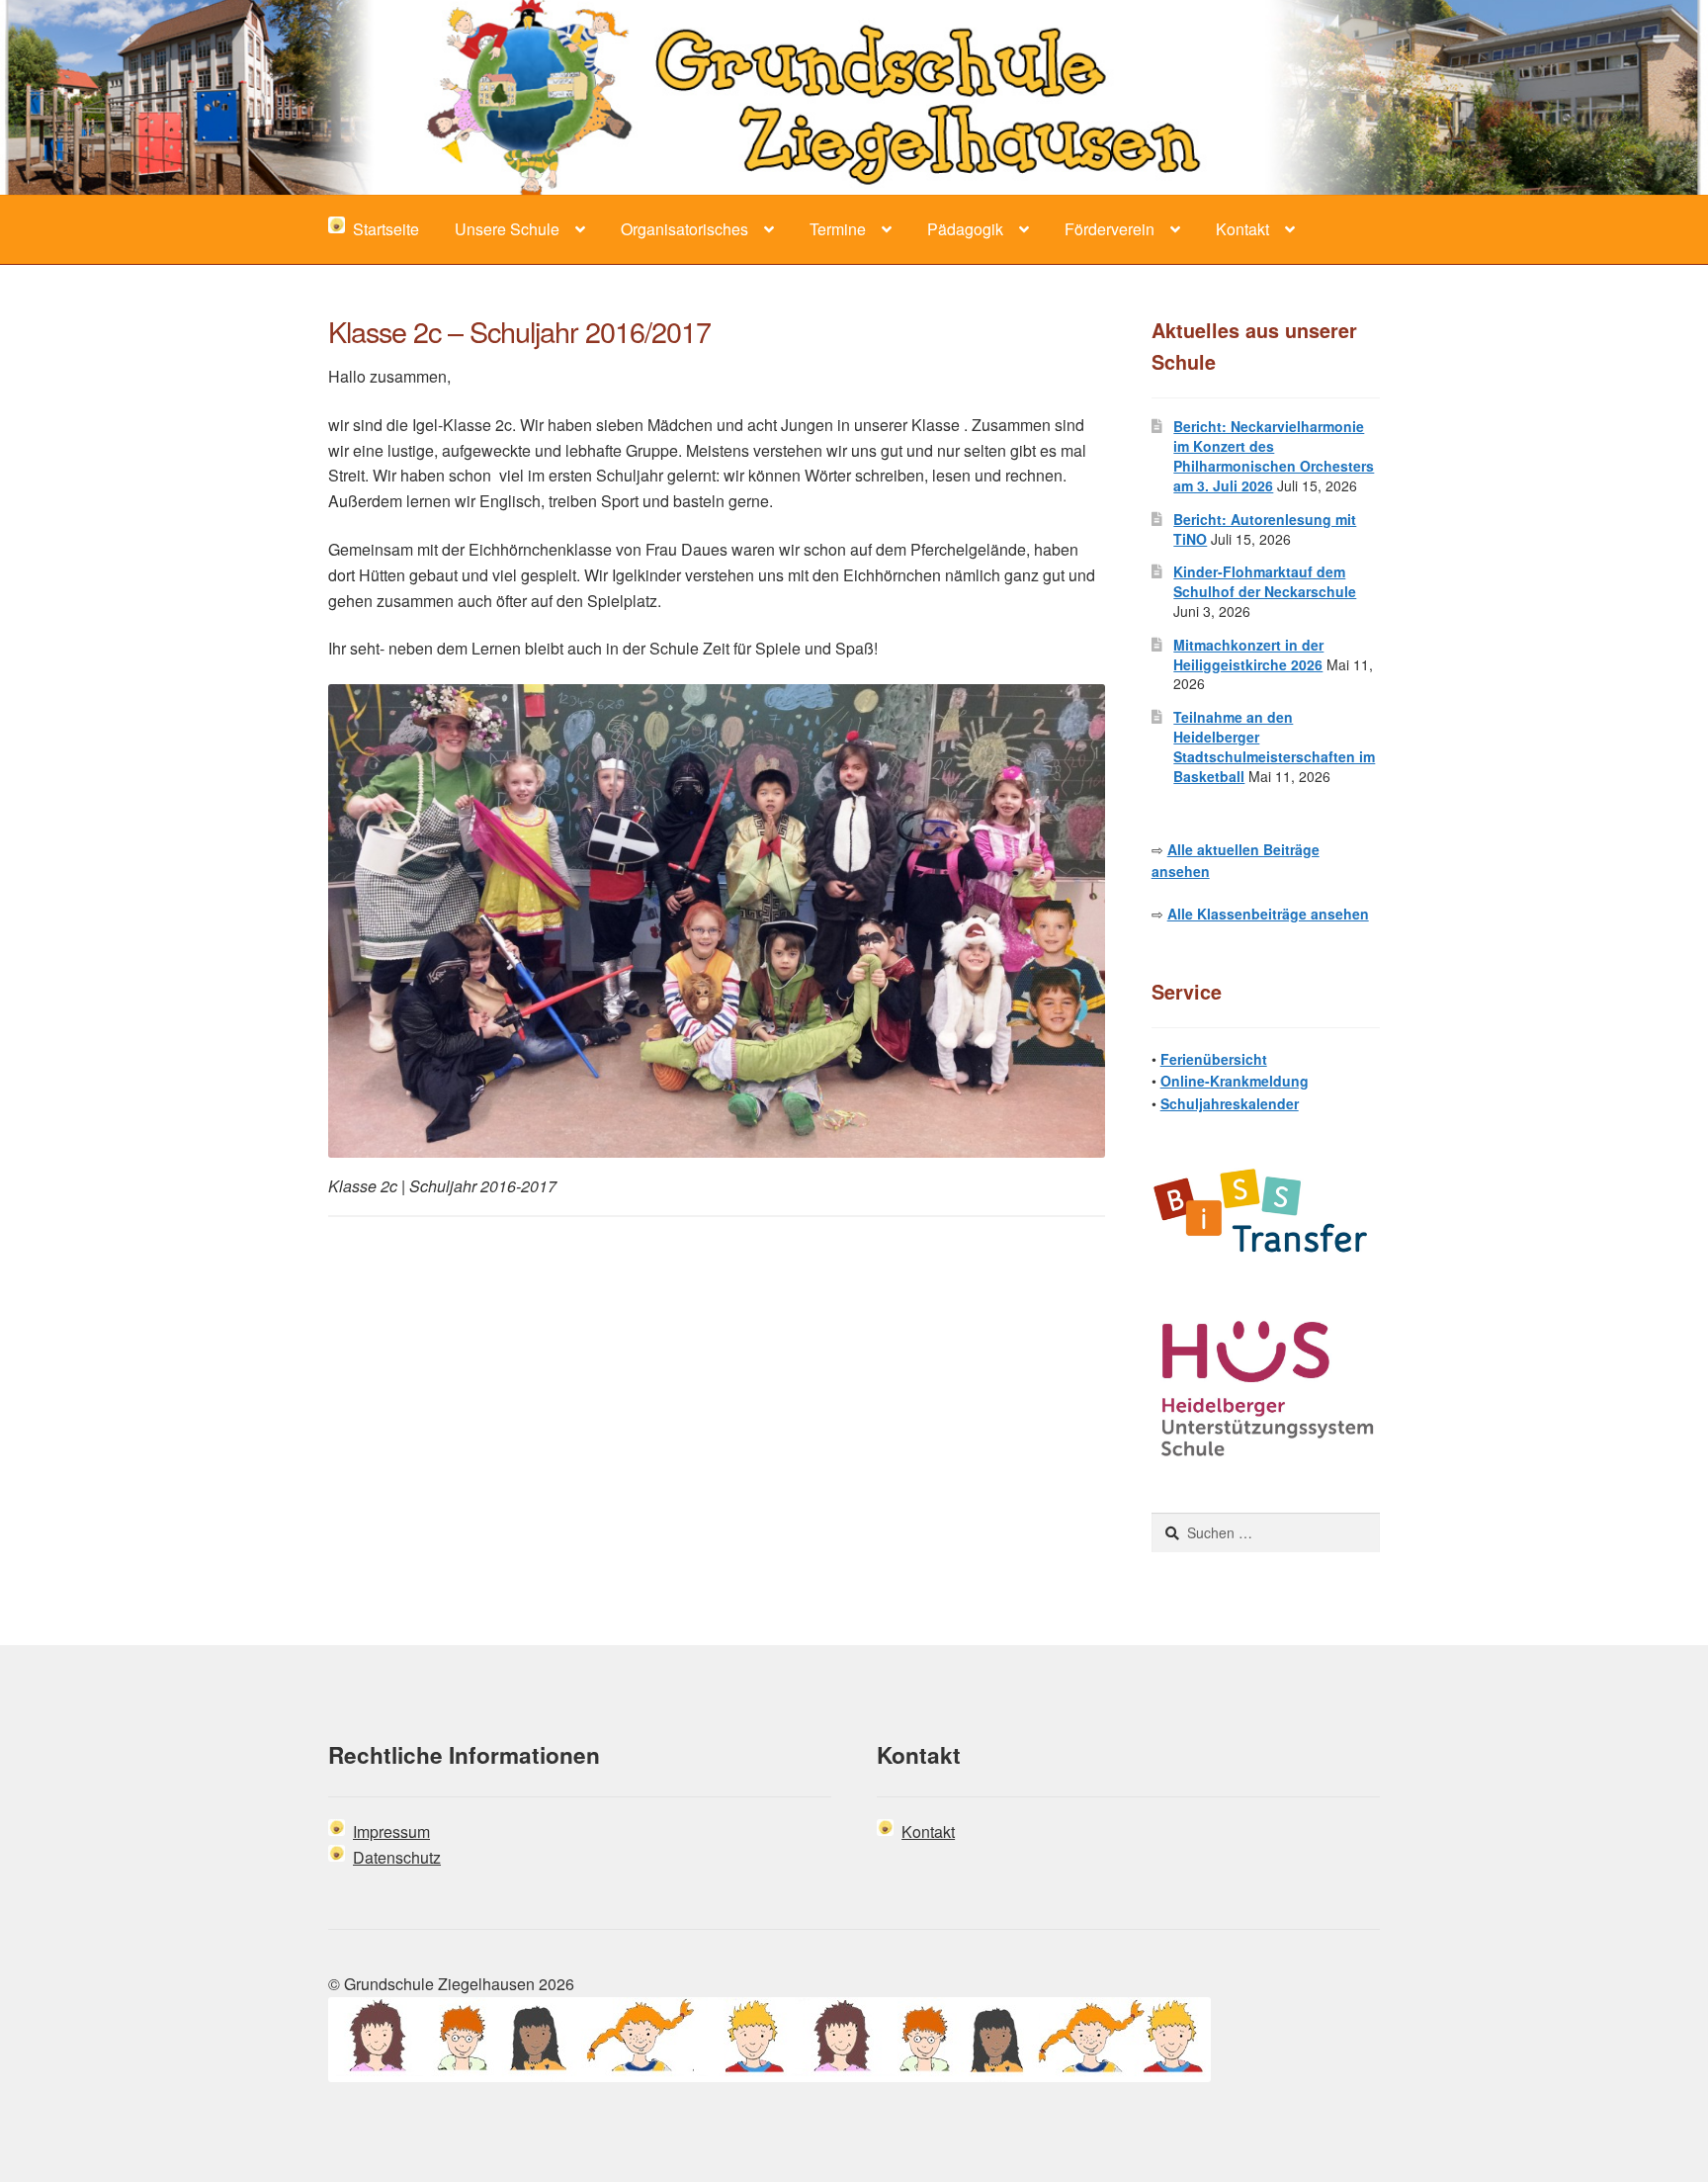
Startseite (382, 229)
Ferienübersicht (1214, 1059)
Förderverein (1110, 229)
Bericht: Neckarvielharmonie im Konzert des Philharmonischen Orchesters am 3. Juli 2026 (1274, 455)
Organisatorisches (684, 229)
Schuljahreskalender (1230, 1103)
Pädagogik (965, 229)
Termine (838, 229)
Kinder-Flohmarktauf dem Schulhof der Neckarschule (1265, 581)
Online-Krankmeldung (1235, 1081)
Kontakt (1242, 229)
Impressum (391, 1832)
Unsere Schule (507, 229)
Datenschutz (397, 1857)
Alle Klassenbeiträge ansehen (1268, 914)
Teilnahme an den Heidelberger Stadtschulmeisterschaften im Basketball (1274, 746)
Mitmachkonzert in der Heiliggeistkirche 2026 (1248, 655)
